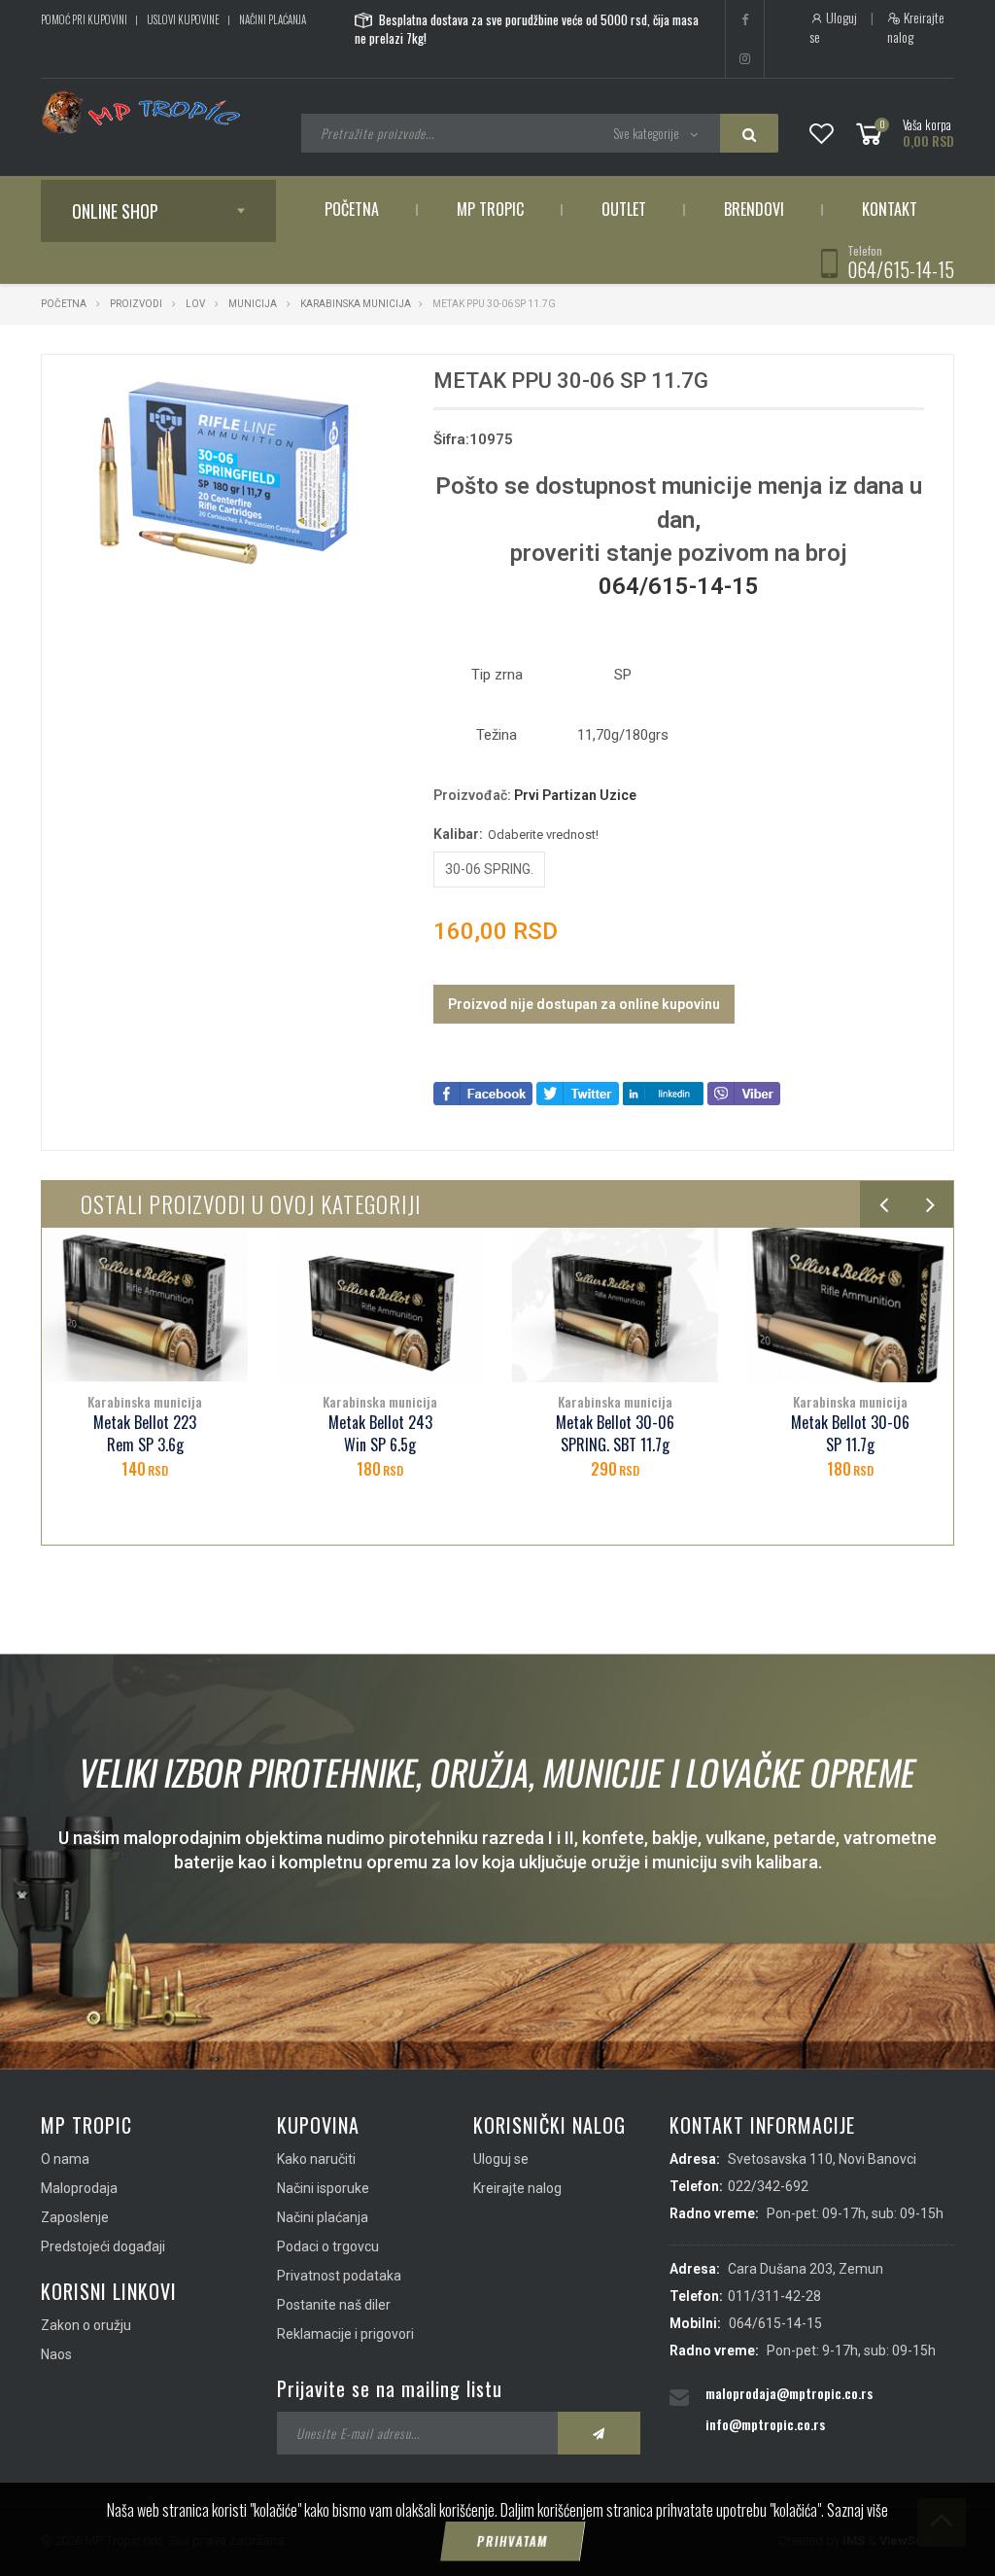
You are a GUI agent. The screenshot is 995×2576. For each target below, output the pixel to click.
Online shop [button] (115, 211)
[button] (372, 387)
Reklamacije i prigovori (345, 2334)
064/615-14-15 (901, 269)
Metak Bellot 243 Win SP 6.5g (145, 1434)
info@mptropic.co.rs (765, 2424)
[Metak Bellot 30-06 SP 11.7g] (615, 1305)
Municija (253, 304)
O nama (65, 2159)
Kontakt (890, 209)
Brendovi (754, 209)
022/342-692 (768, 2186)
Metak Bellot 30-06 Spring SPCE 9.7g (850, 1434)
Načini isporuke (323, 2188)
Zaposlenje (75, 2217)
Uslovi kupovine (183, 19)
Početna (352, 209)
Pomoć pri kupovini (84, 19)
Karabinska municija (356, 304)
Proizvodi (137, 304)
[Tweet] (578, 1092)
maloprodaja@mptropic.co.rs (789, 2393)
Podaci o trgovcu (328, 2246)
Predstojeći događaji (103, 2246)
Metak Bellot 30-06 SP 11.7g (615, 1434)
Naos (56, 2354)
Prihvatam (512, 2541)
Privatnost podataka (339, 2276)
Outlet (624, 209)
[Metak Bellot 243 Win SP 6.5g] (145, 1305)
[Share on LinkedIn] (663, 1092)
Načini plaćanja (273, 19)
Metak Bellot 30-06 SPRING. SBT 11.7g (380, 1434)
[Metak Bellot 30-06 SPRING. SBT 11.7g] (380, 1305)
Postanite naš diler (334, 2305)
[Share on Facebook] (483, 1092)
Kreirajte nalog (916, 27)
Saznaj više (858, 2510)
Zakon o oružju (86, 2325)
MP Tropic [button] (490, 209)
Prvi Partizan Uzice (575, 795)
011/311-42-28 (774, 2296)
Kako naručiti (316, 2159)
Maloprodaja (79, 2188)
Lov (195, 304)
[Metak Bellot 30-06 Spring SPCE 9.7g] (850, 1305)
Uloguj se (833, 27)
